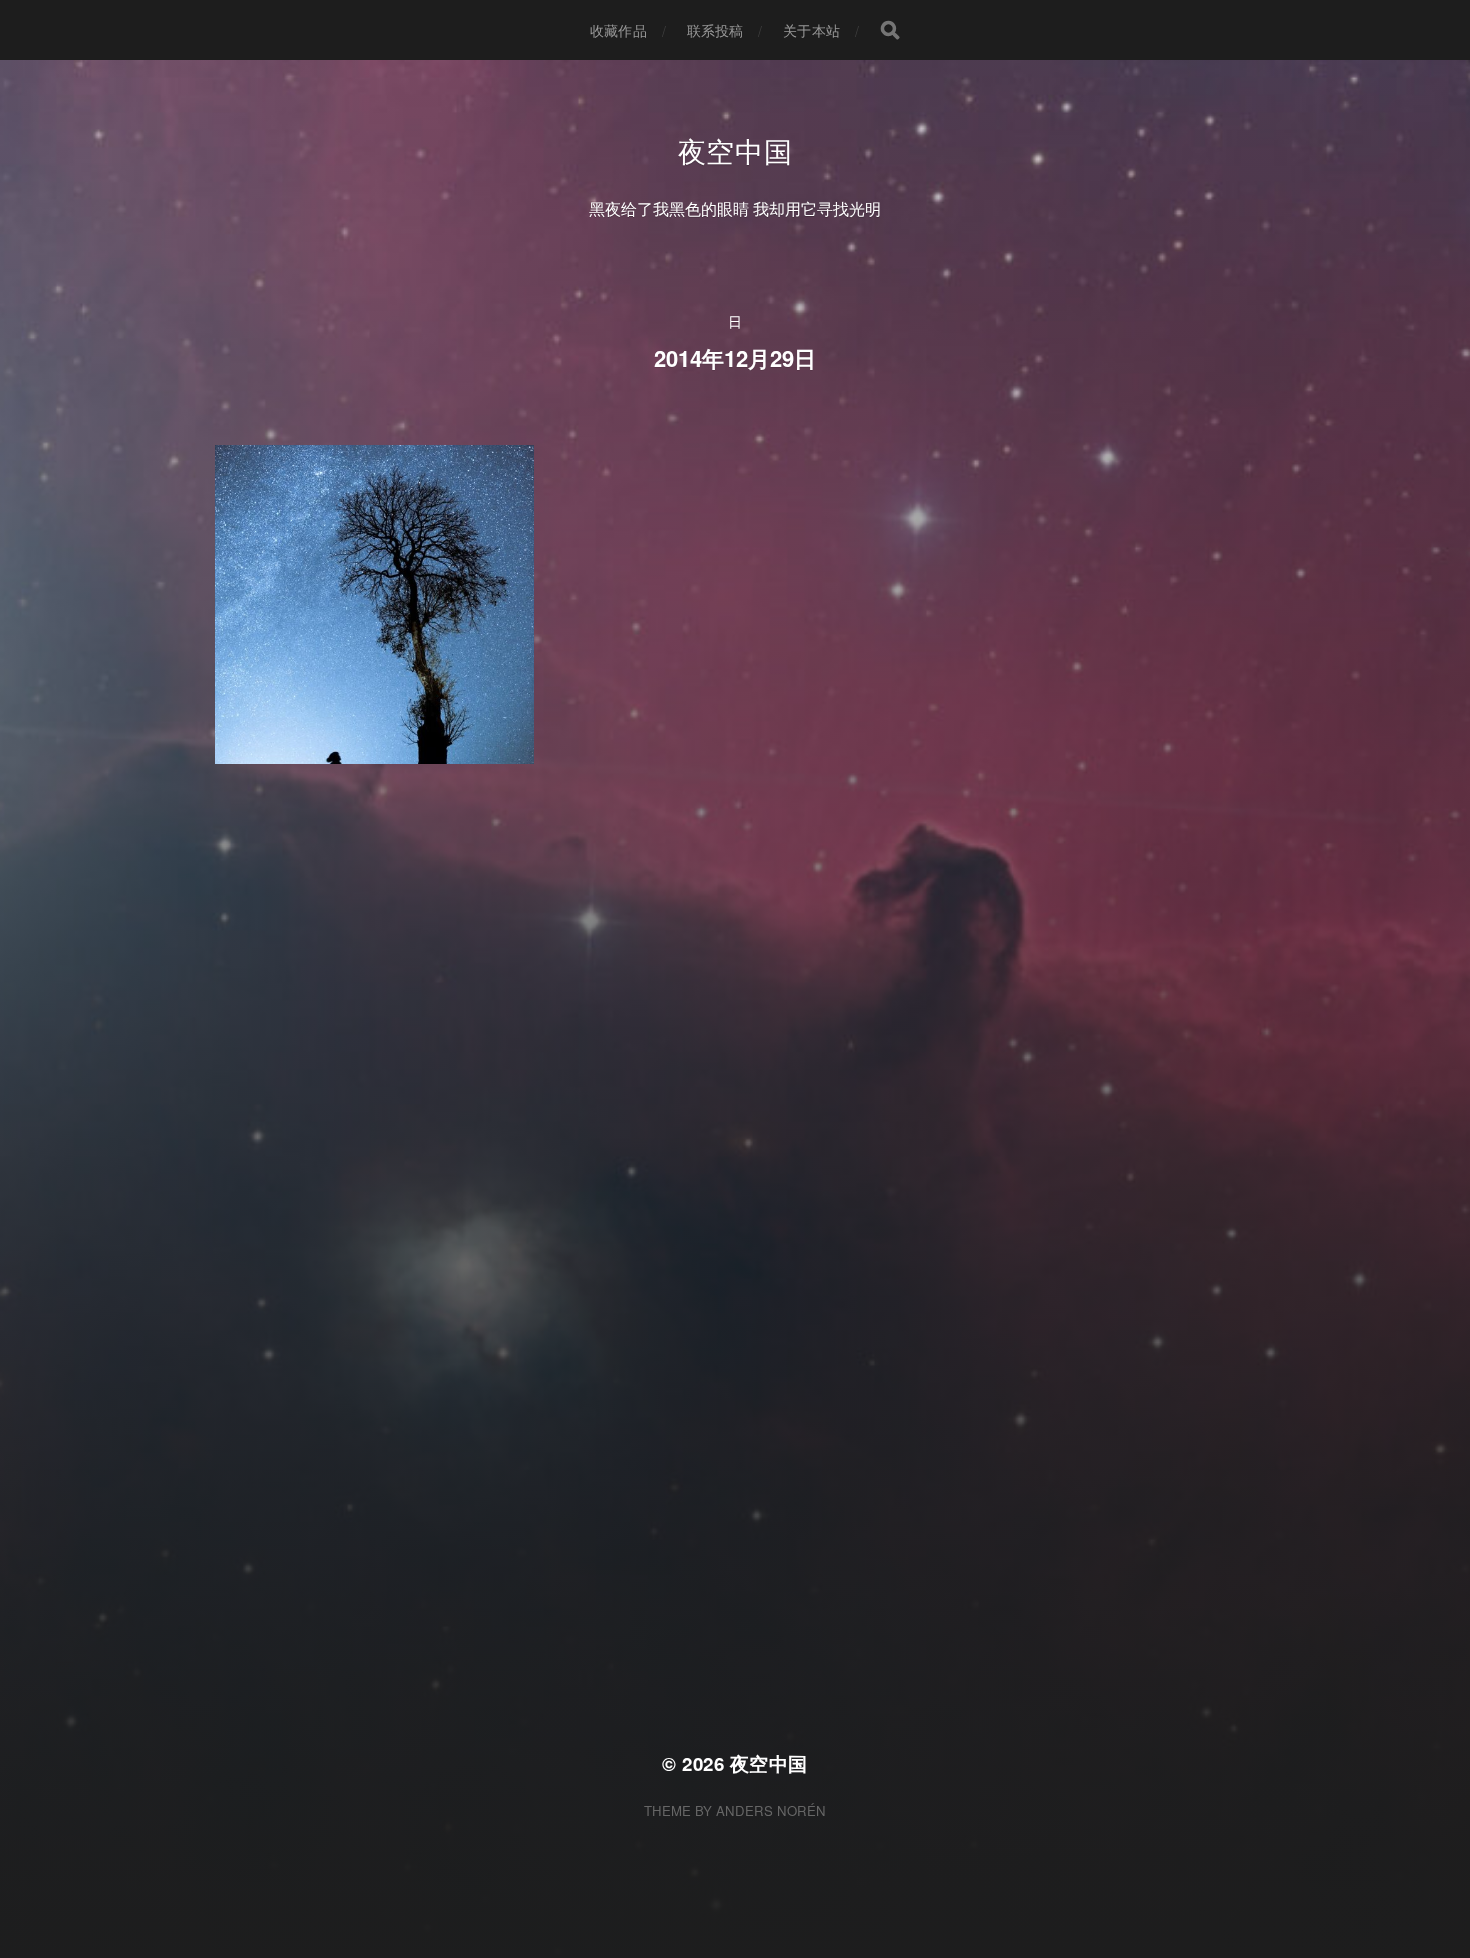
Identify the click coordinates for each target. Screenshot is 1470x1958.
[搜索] (890, 30)
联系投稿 (715, 30)
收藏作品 (618, 30)
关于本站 (811, 30)
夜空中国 (735, 150)
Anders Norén (771, 1810)
